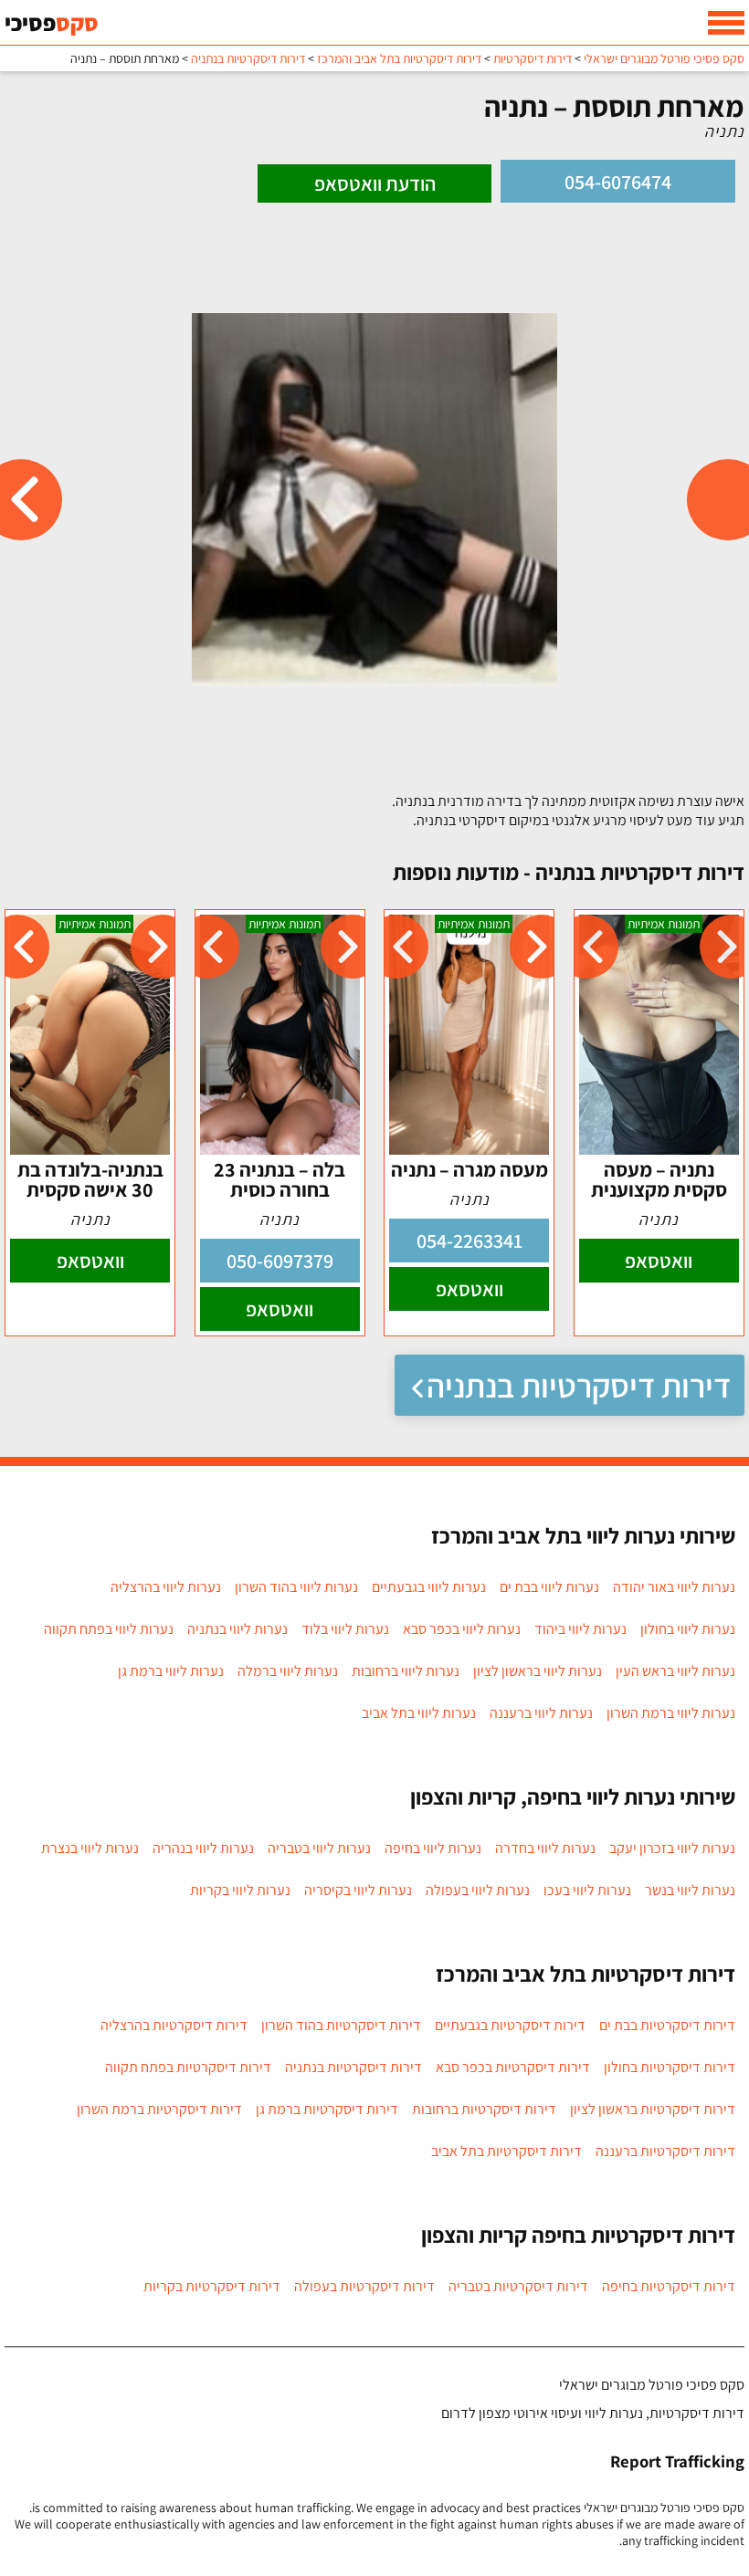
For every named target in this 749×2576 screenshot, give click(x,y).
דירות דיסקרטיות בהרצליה (174, 2025)
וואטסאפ (659, 1261)
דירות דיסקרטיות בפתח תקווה (188, 2067)
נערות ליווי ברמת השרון (671, 1713)
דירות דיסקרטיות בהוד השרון (341, 2025)
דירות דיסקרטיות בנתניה (579, 1385)
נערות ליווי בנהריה (203, 1848)
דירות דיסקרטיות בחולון (670, 2067)
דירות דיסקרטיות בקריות (212, 2286)
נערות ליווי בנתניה (237, 1629)
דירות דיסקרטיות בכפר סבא (513, 2067)
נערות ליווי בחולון (688, 1629)
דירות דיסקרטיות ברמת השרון (159, 2109)
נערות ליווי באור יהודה (674, 1587)
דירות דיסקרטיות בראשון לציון (653, 2109)
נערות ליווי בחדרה (545, 1848)
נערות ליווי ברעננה (541, 1713)
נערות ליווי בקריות (240, 1890)
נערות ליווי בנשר (690, 1890)
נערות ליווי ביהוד (580, 1629)
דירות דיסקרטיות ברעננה (665, 2151)
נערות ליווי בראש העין (675, 1671)
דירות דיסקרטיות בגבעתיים (510, 2025)
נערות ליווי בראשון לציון (538, 1671)
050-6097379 (280, 1261)
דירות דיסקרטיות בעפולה (364, 2286)
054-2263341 (469, 1241)
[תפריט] (726, 23)
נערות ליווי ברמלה (288, 1671)
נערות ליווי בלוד (345, 1629)
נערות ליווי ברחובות (406, 1671)
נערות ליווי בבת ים (549, 1587)
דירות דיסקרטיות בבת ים (667, 2025)
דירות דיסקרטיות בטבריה (518, 2286)
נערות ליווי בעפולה (478, 1890)
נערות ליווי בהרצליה (166, 1587)
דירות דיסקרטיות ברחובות (484, 2109)
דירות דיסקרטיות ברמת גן (327, 2109)
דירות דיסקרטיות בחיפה (669, 2286)
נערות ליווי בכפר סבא (462, 1629)
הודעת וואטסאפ (375, 183)
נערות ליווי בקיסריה (358, 1890)
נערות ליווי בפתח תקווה (109, 1629)
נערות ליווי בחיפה (433, 1848)
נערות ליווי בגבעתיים (429, 1587)
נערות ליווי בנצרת (90, 1848)
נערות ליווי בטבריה (319, 1848)
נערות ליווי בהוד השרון (296, 1587)
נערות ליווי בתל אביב (419, 1713)
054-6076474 (618, 182)
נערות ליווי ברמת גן (171, 1671)
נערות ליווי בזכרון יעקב (672, 1848)
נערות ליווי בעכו (587, 1890)
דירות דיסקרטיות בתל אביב (506, 2151)
